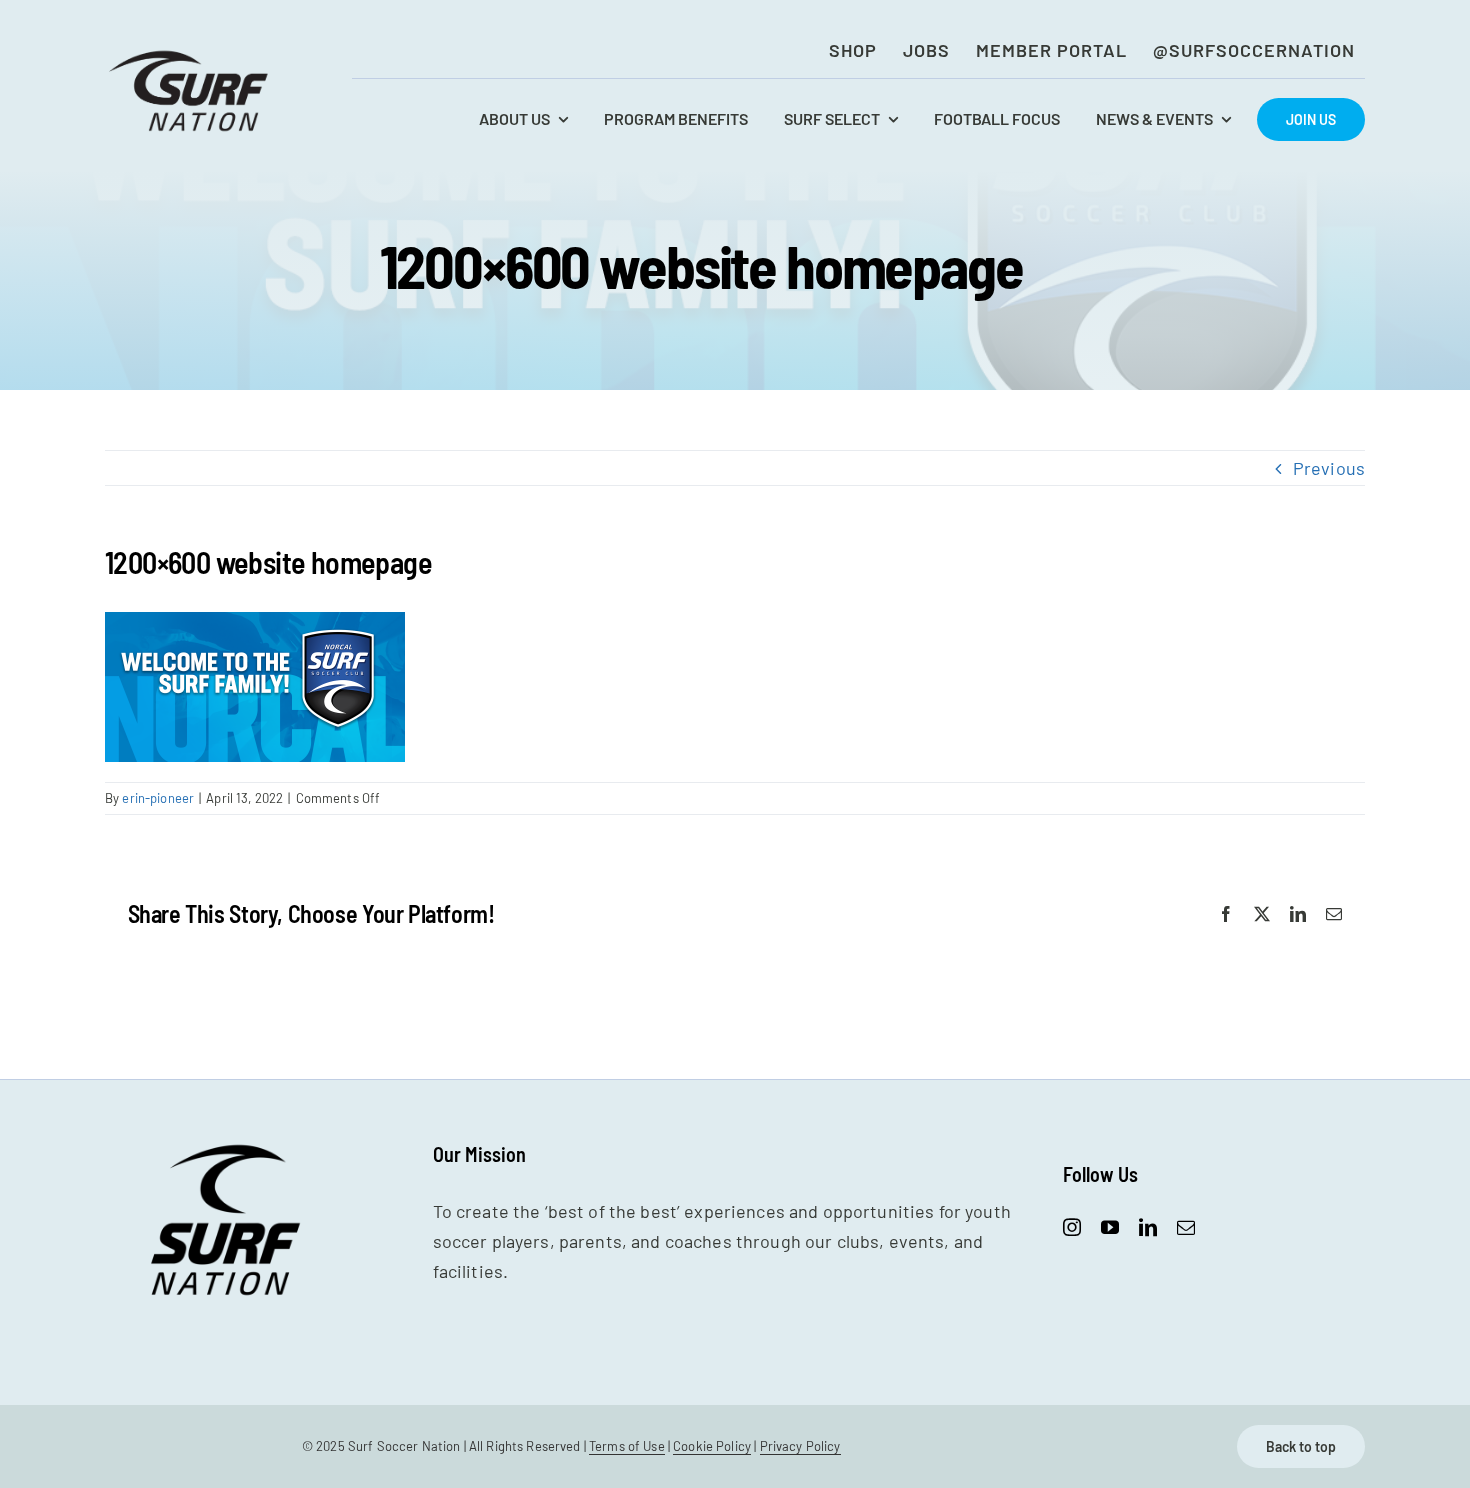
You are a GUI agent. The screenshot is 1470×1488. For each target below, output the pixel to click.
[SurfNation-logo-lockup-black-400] (191, 56)
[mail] (1186, 1227)
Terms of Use (627, 1446)
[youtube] (1110, 1227)
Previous (1329, 468)
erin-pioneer (158, 798)
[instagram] (1072, 1227)
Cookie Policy (712, 1446)
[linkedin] (1148, 1227)
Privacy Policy (800, 1446)
